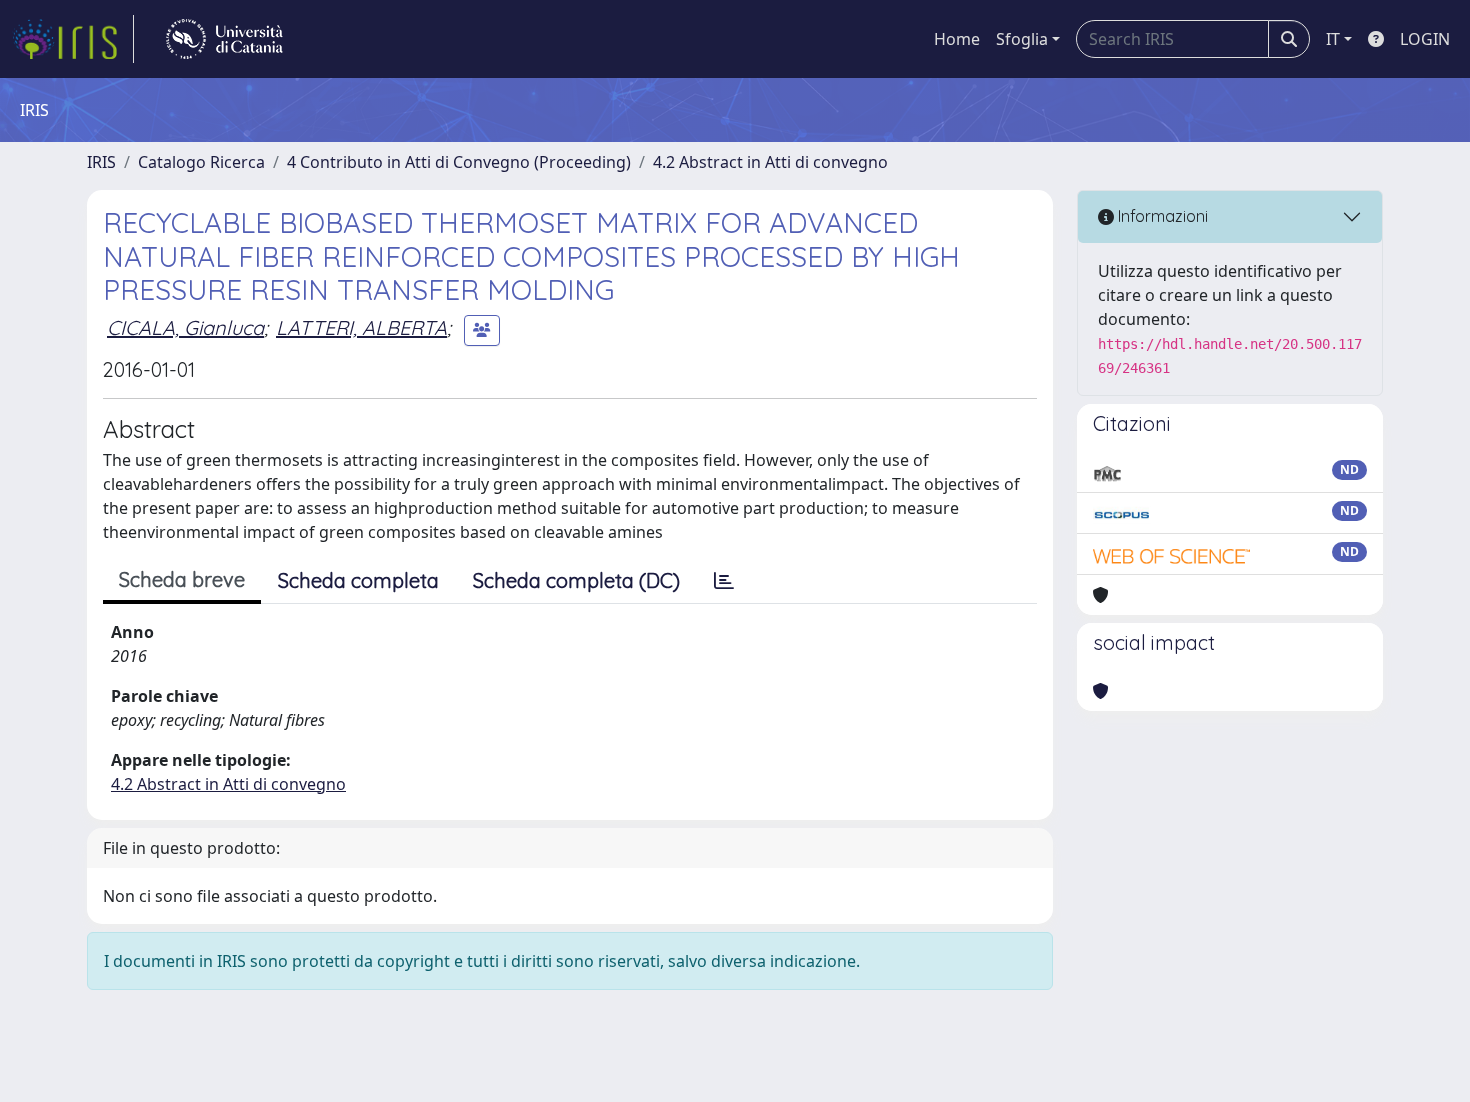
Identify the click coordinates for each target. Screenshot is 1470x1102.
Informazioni (1161, 216)
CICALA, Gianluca (185, 327)
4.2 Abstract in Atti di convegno (770, 162)
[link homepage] (73, 39)
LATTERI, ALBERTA (361, 327)
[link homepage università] (224, 39)
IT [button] (1333, 39)
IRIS (101, 162)
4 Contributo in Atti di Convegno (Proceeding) (459, 162)
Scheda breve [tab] (182, 579)
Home (957, 39)
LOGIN (1425, 39)
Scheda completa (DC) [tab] (576, 580)
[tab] (724, 581)
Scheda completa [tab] (358, 580)
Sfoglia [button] (1022, 39)
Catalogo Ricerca (201, 162)
